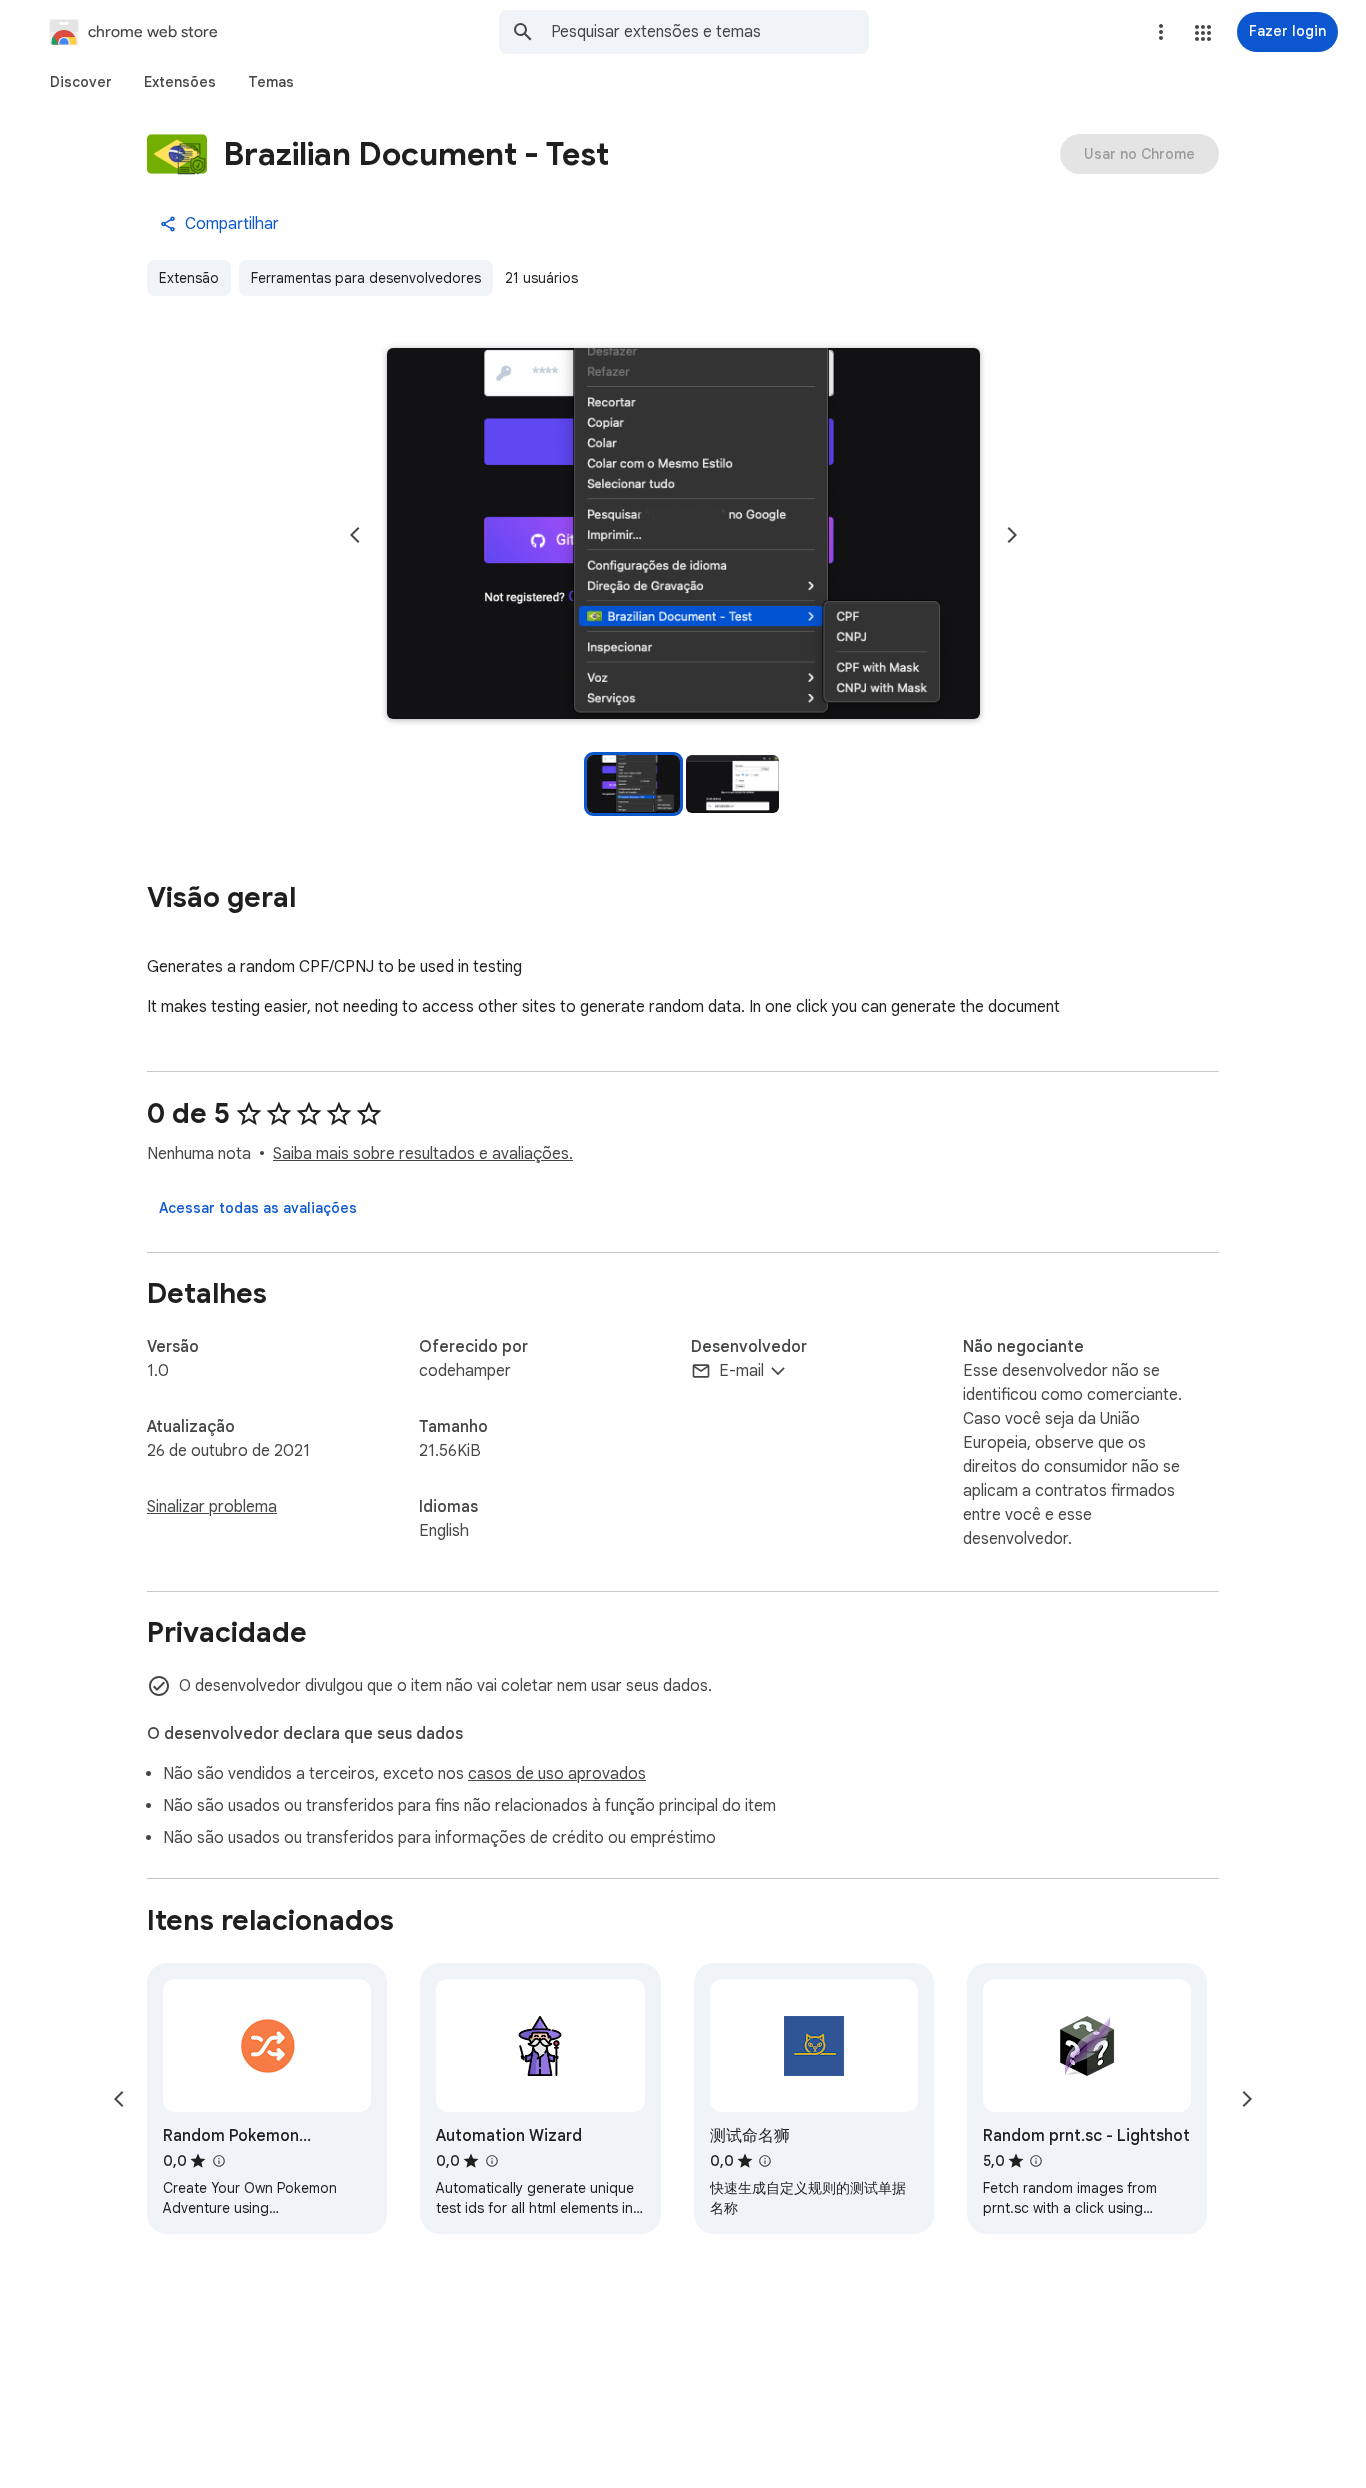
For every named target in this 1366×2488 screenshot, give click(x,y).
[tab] (81, 82)
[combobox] (710, 32)
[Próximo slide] (1012, 535)
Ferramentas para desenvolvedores (366, 278)
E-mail (741, 1371)
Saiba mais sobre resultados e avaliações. (423, 1154)
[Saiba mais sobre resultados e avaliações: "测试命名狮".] (765, 2161)
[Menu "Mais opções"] (1161, 32)
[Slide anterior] (355, 535)
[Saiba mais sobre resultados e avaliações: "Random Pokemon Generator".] (218, 2161)
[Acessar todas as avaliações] (258, 1208)
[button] (1203, 33)
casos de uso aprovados (557, 1774)
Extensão (189, 278)
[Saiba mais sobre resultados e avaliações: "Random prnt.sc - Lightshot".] (1036, 2161)
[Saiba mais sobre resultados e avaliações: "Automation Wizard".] (491, 2161)
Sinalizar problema (212, 1507)
